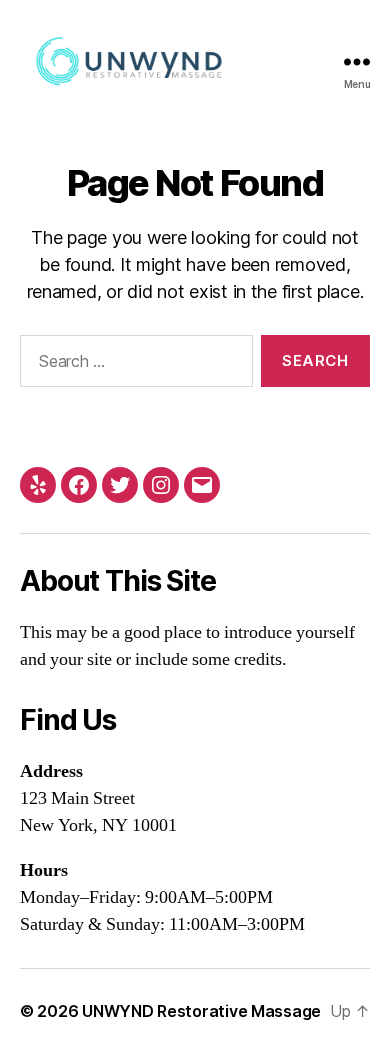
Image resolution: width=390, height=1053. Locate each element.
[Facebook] (79, 485)
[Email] (202, 485)
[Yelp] (38, 485)
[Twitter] (120, 485)
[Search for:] (132, 365)
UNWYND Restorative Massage (201, 1011)
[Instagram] (161, 485)
